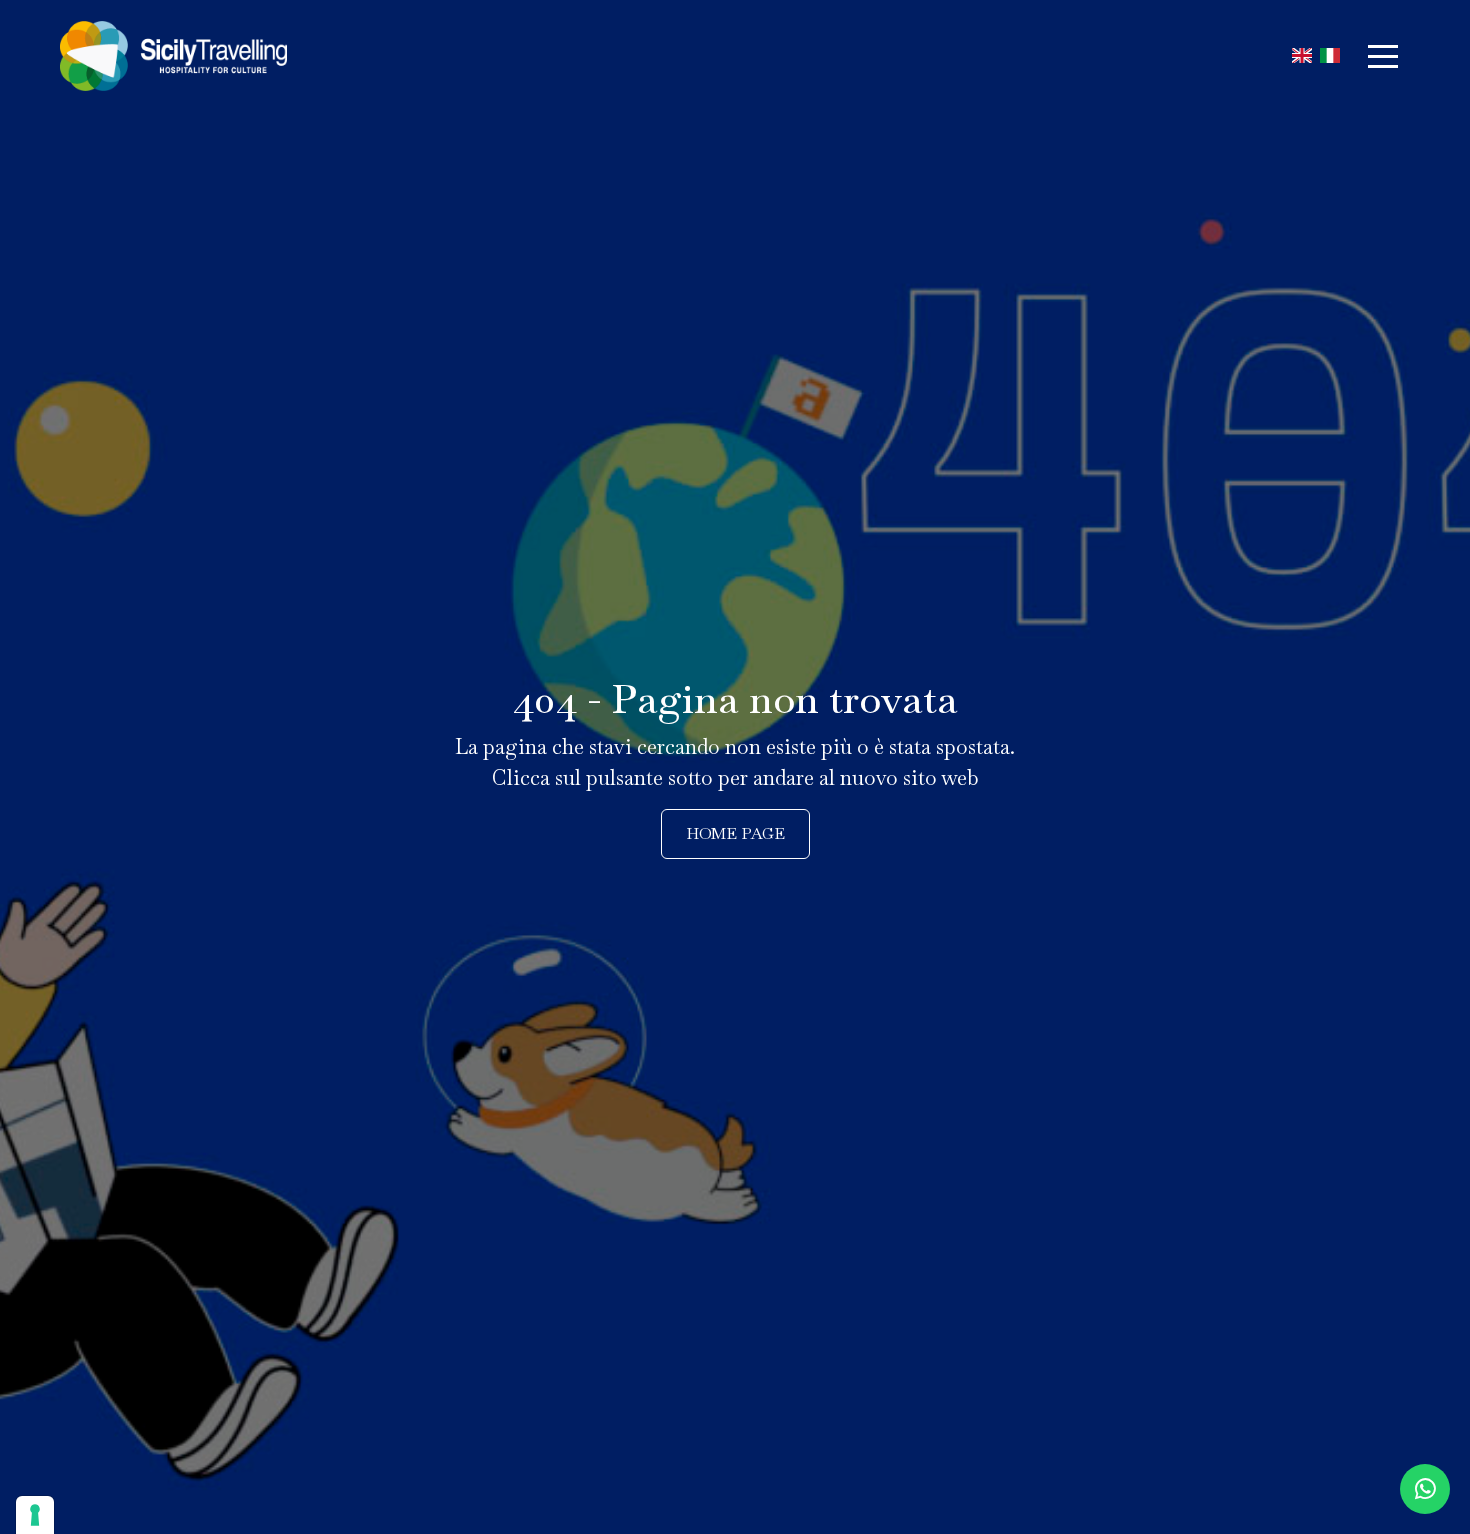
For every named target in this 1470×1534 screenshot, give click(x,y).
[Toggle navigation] (1383, 56)
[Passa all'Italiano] (1330, 56)
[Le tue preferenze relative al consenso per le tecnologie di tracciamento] (35, 1515)
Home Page (735, 833)
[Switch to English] (1302, 56)
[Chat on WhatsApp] (1425, 1489)
